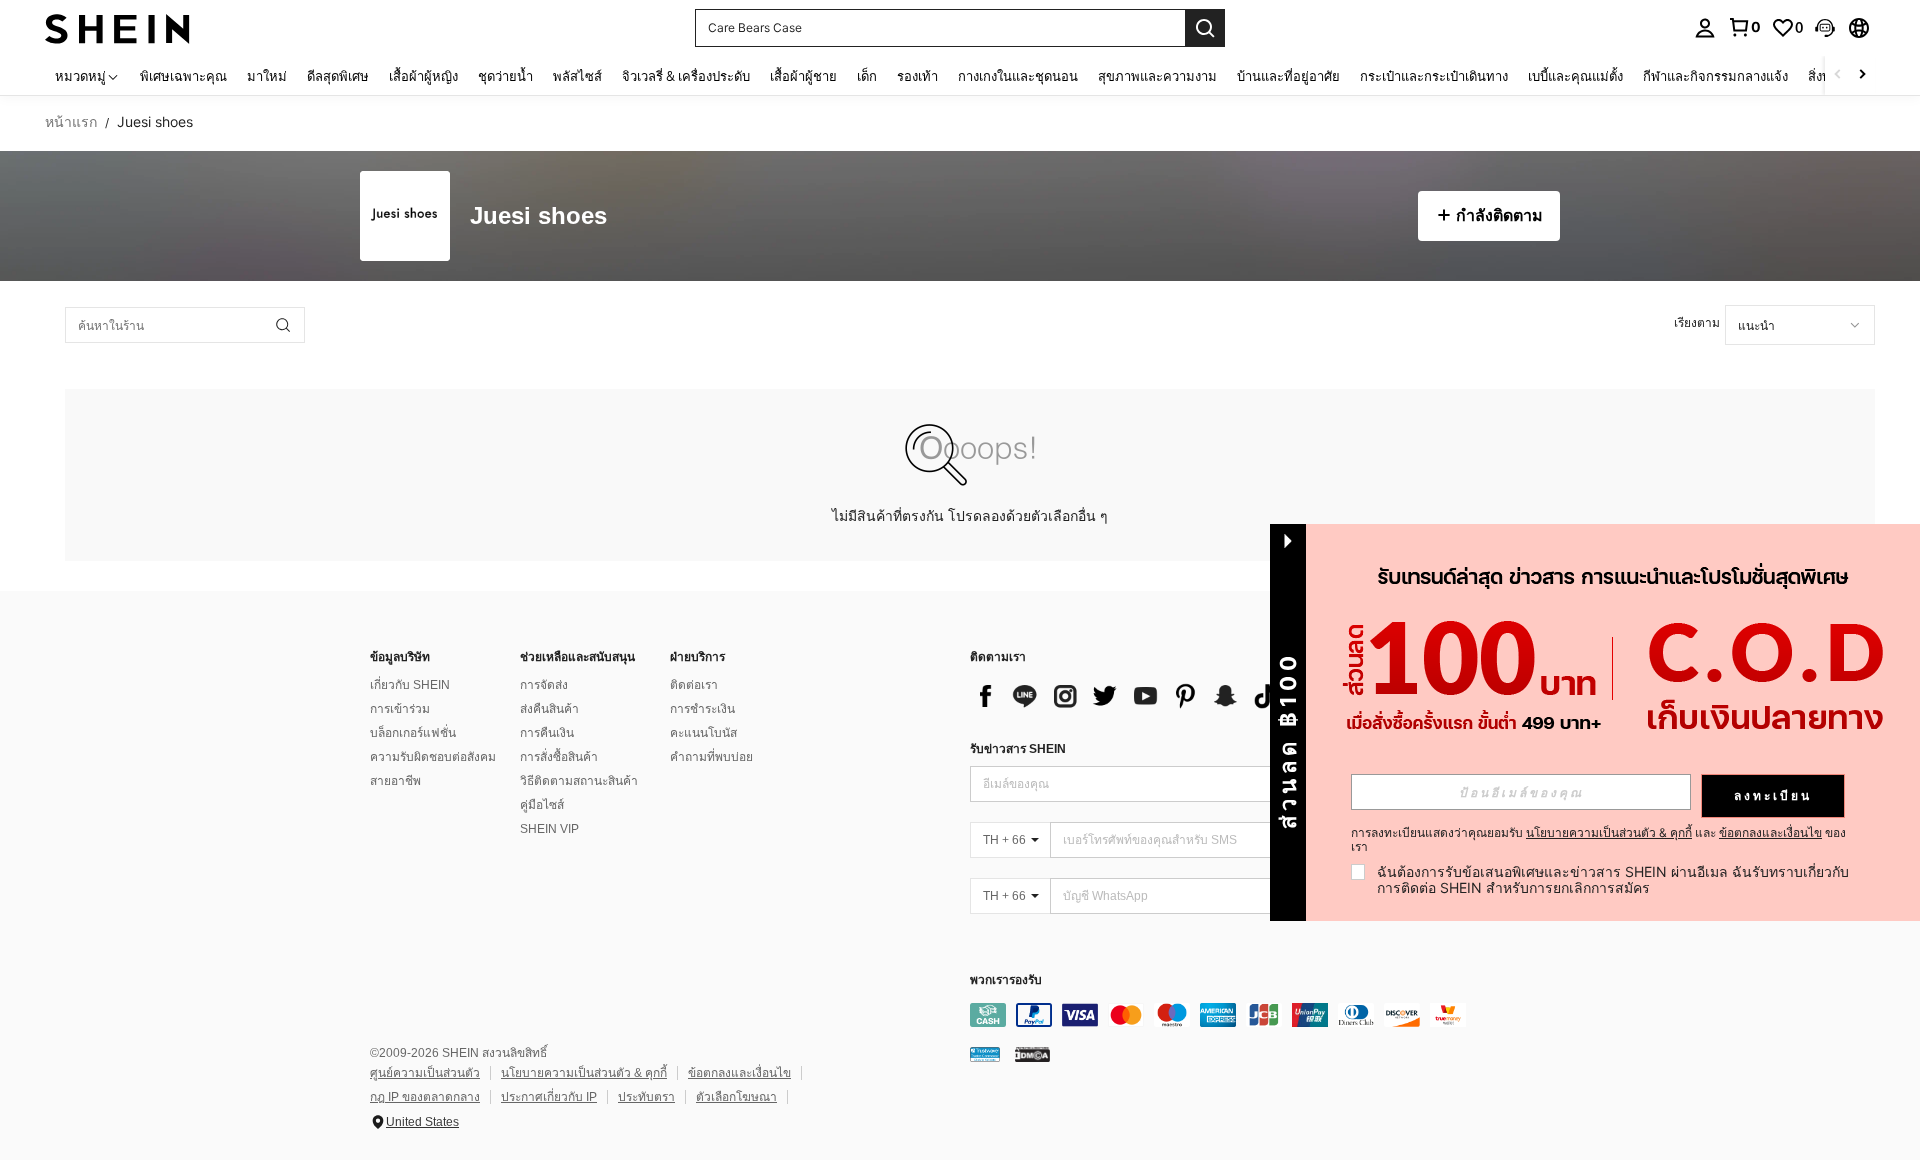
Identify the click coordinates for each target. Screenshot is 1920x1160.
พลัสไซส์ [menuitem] (577, 76)
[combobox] (1800, 325)
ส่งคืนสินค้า (549, 709)
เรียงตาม (1697, 322)
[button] (1825, 28)
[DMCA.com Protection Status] (1032, 1054)
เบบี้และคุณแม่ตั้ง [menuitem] (1575, 76)
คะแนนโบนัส (703, 733)
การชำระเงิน (702, 709)
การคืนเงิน (547, 733)
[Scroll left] (1838, 75)
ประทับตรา (646, 1097)
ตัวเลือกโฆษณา (736, 1097)
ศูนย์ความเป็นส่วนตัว (425, 1073)
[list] (1130, 696)
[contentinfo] (1270, 1015)
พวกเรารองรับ (1006, 980)
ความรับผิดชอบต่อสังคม (433, 757)
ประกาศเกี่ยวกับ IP (549, 1097)
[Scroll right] (1862, 75)
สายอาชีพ (395, 781)
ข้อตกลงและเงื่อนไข (739, 1073)
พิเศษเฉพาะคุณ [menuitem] (183, 76)
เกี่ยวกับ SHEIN (410, 685)
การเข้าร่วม (400, 709)
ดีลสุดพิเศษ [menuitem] (338, 76)
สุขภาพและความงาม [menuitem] (1157, 76)
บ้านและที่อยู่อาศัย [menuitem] (1288, 76)
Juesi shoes (538, 216)
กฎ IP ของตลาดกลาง (425, 1097)
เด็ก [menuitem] (867, 76)
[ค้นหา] (1205, 28)
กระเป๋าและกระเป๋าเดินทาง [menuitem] (1434, 76)
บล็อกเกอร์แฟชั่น (413, 733)
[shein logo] (117, 27)
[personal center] (1705, 28)
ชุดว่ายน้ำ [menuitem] (505, 76)
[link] (1744, 27)
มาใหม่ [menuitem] (267, 76)
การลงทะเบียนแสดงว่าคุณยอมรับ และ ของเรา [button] (1598, 840)
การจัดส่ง (544, 685)
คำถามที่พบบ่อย (711, 757)
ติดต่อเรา (694, 685)
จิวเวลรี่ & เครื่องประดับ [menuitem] (686, 76)
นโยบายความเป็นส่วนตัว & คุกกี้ (584, 1073)
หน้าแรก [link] (71, 122)
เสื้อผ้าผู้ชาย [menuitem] (803, 76)
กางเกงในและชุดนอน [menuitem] (1018, 76)
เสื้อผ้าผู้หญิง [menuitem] (423, 76)
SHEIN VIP (549, 829)
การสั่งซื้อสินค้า (559, 757)
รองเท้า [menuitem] (917, 76)
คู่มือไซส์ (542, 805)
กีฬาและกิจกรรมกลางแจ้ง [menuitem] (1715, 76)
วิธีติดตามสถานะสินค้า (579, 781)
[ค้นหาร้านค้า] (283, 325)
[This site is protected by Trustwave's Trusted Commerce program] (985, 1054)
